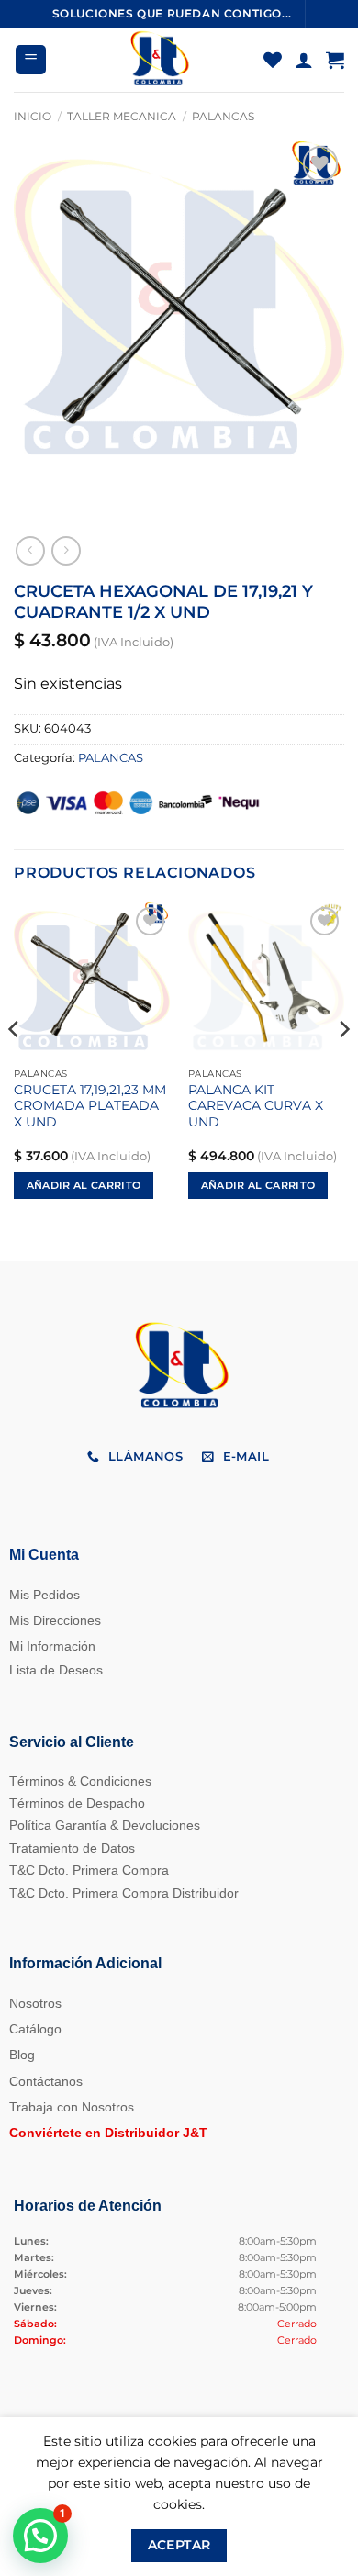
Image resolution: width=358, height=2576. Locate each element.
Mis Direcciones (55, 1620)
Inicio (33, 116)
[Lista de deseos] (273, 60)
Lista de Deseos (56, 1670)
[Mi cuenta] (304, 60)
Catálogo (35, 2029)
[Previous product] (66, 550)
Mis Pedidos (45, 1595)
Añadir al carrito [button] (84, 1185)
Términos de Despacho (77, 1803)
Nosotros (35, 2003)
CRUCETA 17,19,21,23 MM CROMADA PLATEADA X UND (90, 1106)
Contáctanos (46, 2081)
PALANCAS (223, 116)
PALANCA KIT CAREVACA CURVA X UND (256, 1106)
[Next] (343, 1066)
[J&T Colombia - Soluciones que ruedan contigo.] (158, 60)
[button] (31, 60)
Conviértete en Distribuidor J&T (108, 2133)
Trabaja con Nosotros (72, 2107)
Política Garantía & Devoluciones (105, 1825)
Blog (22, 2055)
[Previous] (15, 1066)
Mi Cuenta (44, 1555)
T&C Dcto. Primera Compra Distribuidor (124, 1893)
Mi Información (52, 1646)
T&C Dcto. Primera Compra (89, 1870)
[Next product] (30, 550)
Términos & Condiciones (80, 1781)
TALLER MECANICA (122, 116)
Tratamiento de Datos (72, 1848)
